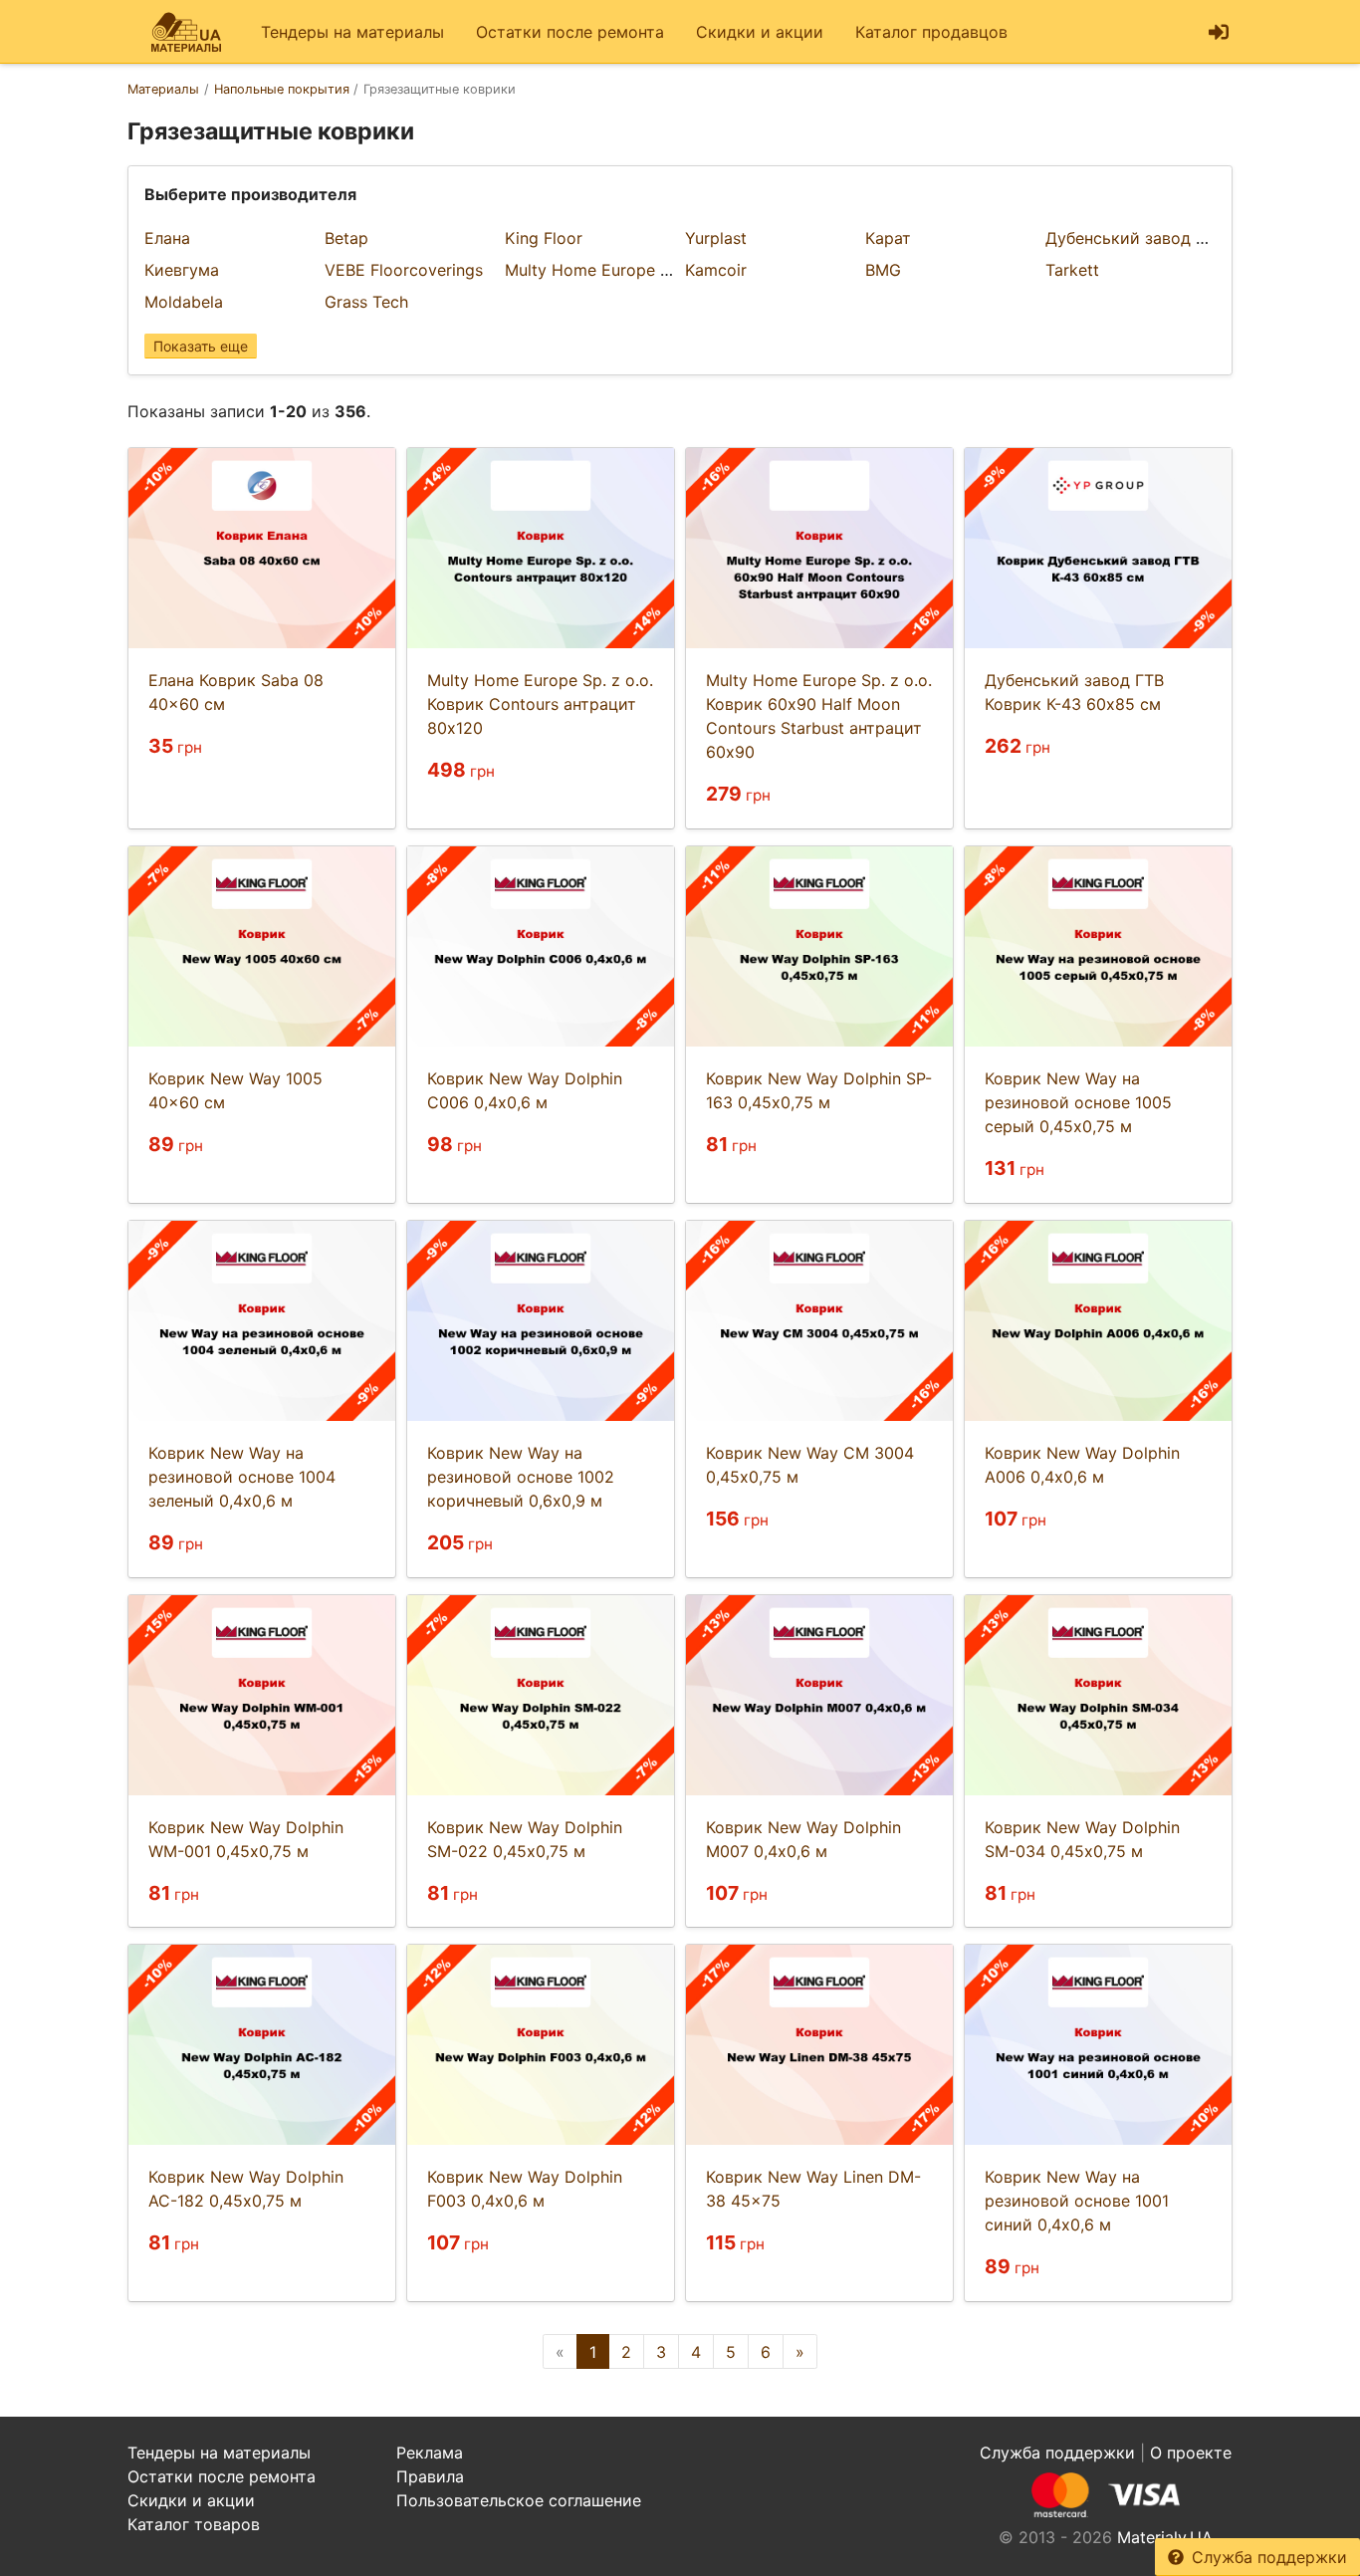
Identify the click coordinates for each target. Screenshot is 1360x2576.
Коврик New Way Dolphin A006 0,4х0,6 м (1082, 1465)
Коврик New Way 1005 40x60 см (235, 1090)
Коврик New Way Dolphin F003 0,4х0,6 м (525, 2189)
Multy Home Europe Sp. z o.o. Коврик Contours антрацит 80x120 (540, 704)
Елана (167, 238)
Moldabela (184, 302)
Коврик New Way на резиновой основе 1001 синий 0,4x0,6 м (1077, 2201)
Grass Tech (366, 302)
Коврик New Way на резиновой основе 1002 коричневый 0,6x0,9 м (521, 1477)
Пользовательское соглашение (519, 2500)
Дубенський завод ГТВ (1135, 238)
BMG (883, 270)
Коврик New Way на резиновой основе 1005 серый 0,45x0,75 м (1078, 1102)
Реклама (430, 2453)
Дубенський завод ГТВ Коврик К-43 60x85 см (1074, 692)
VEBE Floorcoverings (404, 270)
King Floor (544, 238)
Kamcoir (716, 270)
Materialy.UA (1165, 2537)
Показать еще (201, 346)
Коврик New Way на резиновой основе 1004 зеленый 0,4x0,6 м (242, 1477)
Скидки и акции (760, 32)
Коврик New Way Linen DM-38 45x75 (813, 2189)
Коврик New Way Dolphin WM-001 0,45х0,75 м (246, 1839)
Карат (888, 238)
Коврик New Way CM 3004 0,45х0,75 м (810, 1465)
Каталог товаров (194, 2524)
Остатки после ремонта (570, 32)
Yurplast (716, 238)
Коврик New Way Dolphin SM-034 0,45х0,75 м (1082, 1839)
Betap (346, 238)
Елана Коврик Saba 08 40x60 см (236, 692)
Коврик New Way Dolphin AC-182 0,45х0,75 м (246, 2189)
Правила (430, 2476)
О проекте (1191, 2453)
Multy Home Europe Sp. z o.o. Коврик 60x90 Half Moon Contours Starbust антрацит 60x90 (819, 716)
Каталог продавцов (931, 32)
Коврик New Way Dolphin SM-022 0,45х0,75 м (525, 1839)
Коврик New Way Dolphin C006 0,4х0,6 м (525, 1090)
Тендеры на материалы (352, 32)
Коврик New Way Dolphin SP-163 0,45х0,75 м (819, 1090)
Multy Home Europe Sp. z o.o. (618, 270)
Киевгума (182, 270)
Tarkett (1072, 270)
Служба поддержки (1269, 2557)
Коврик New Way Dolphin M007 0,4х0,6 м (803, 1839)
